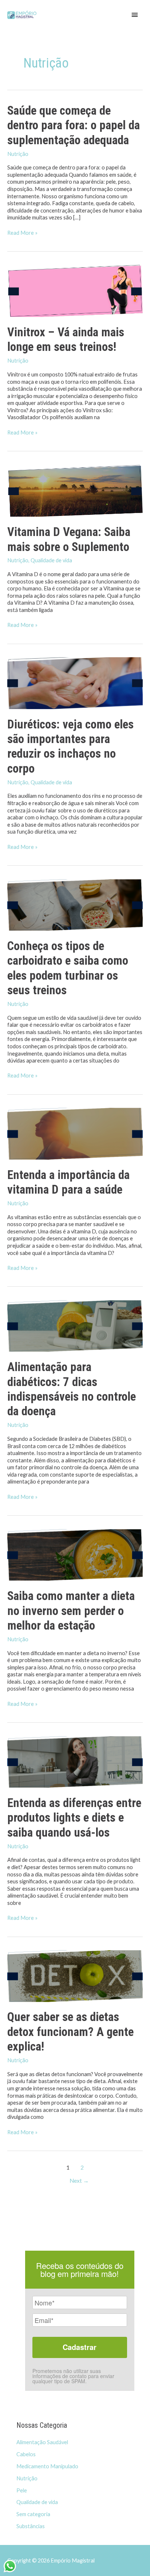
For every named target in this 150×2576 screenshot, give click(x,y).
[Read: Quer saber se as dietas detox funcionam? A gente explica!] (75, 1975)
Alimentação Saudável (42, 2442)
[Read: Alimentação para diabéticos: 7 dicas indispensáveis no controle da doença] (75, 1325)
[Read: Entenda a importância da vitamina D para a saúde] (75, 1133)
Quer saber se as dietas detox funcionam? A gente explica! (70, 2032)
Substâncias (31, 2526)
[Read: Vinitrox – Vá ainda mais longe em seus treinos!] (75, 290)
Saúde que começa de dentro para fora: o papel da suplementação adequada (74, 125)
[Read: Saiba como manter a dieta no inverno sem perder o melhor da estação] (75, 1554)
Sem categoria (33, 2514)
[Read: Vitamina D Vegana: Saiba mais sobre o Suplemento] (75, 490)
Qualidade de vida (51, 560)
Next (79, 2181)
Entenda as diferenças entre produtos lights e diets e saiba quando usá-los (74, 1818)
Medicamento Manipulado (47, 2466)
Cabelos (26, 2454)
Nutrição (18, 154)
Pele (22, 2490)
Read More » (22, 233)
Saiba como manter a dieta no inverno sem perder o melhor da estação (71, 1611)
